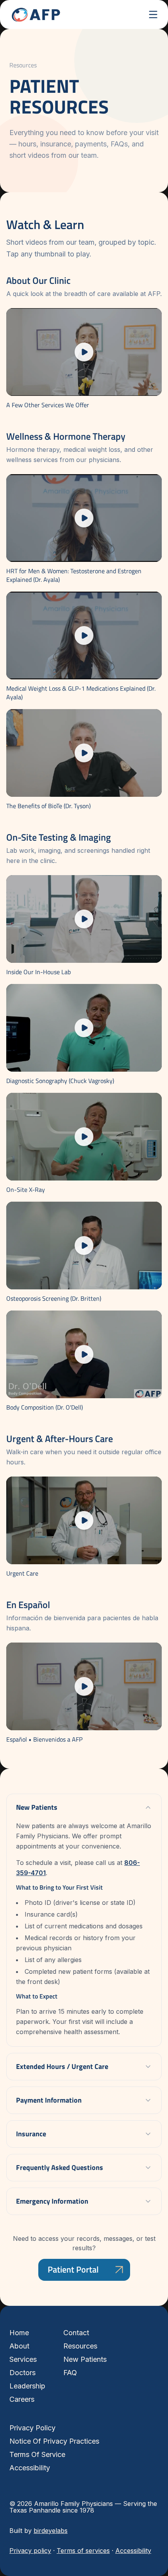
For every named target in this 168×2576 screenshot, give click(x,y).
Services (23, 2359)
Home (19, 2333)
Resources (80, 2346)
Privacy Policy (32, 2428)
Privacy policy (30, 2551)
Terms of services (83, 2551)
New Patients (85, 2359)
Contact (76, 2333)
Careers (22, 2399)
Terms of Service (37, 2454)
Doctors (22, 2373)
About (19, 2346)
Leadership (27, 2386)
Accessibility (30, 2468)
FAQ (70, 2373)
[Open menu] (153, 14)
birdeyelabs (51, 2531)
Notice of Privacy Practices (54, 2441)
